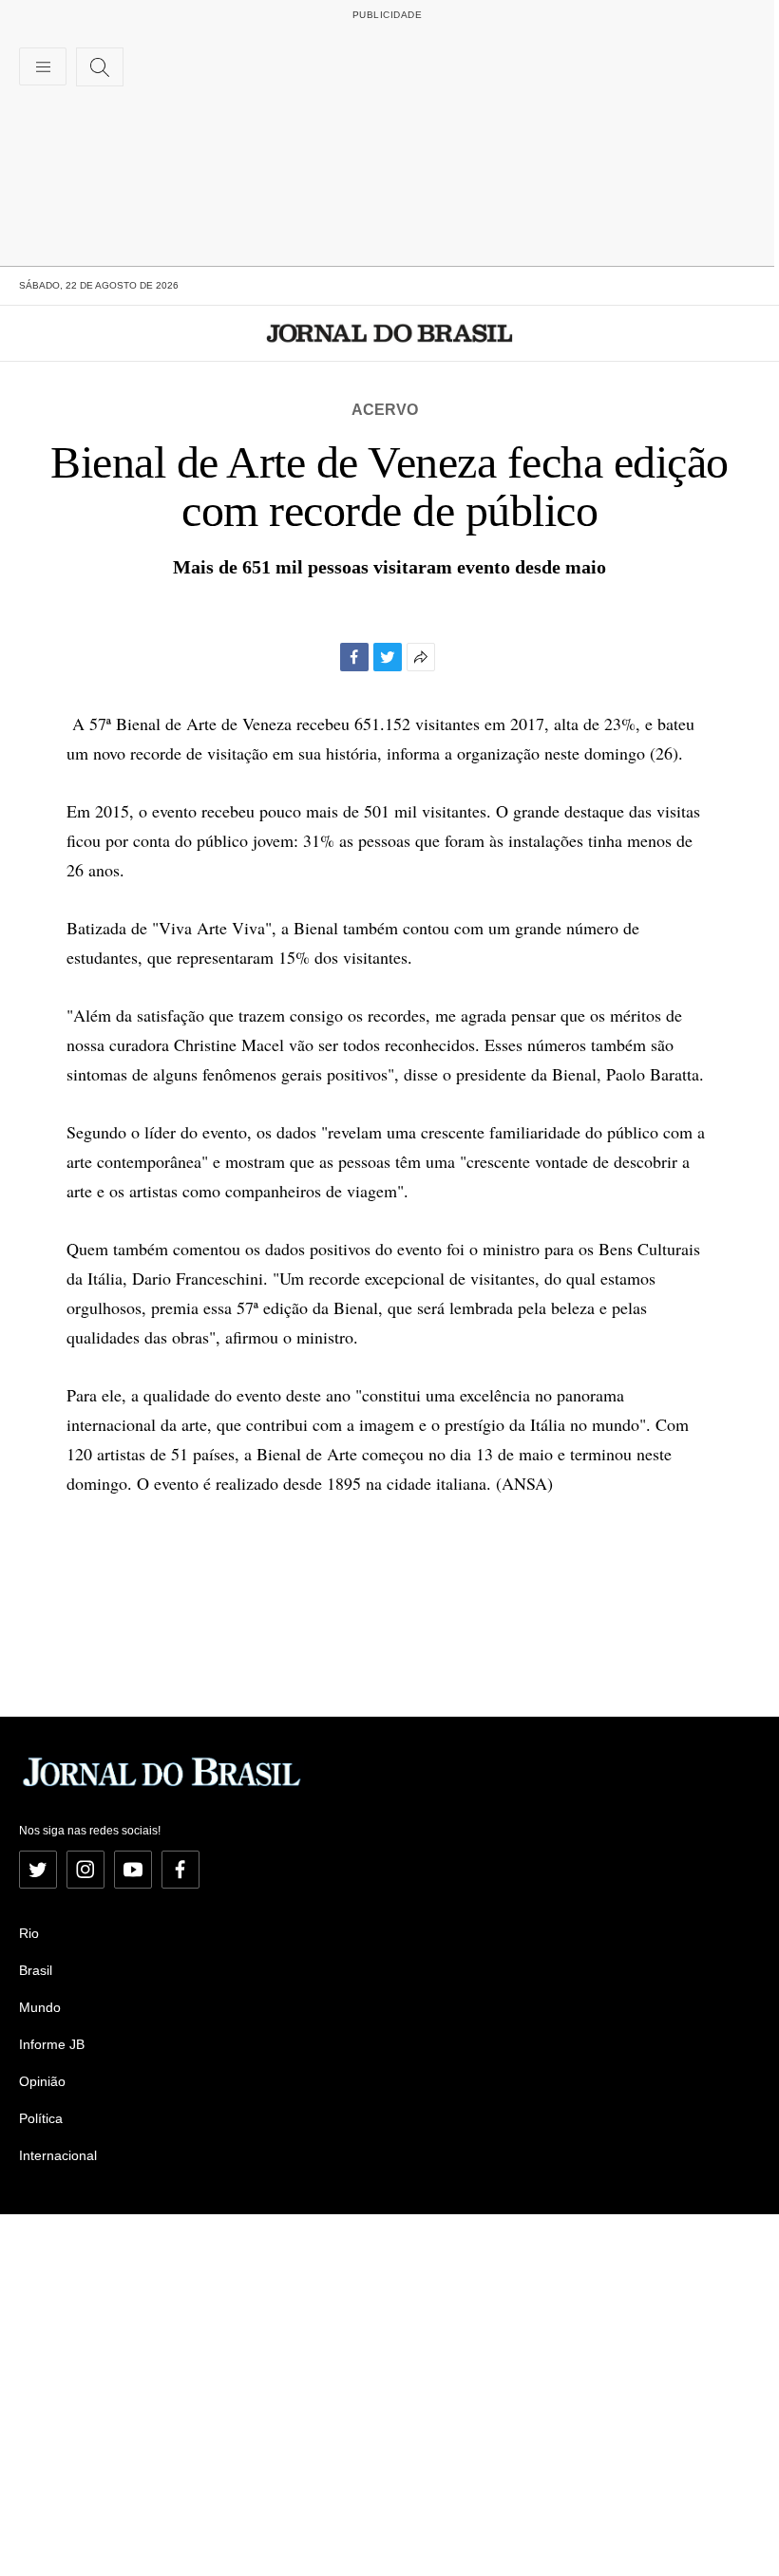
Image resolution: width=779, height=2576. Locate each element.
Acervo (385, 410)
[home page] (390, 333)
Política (41, 2118)
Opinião (42, 2081)
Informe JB (52, 2044)
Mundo (40, 2007)
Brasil (36, 1970)
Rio (29, 1933)
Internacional (58, 2155)
